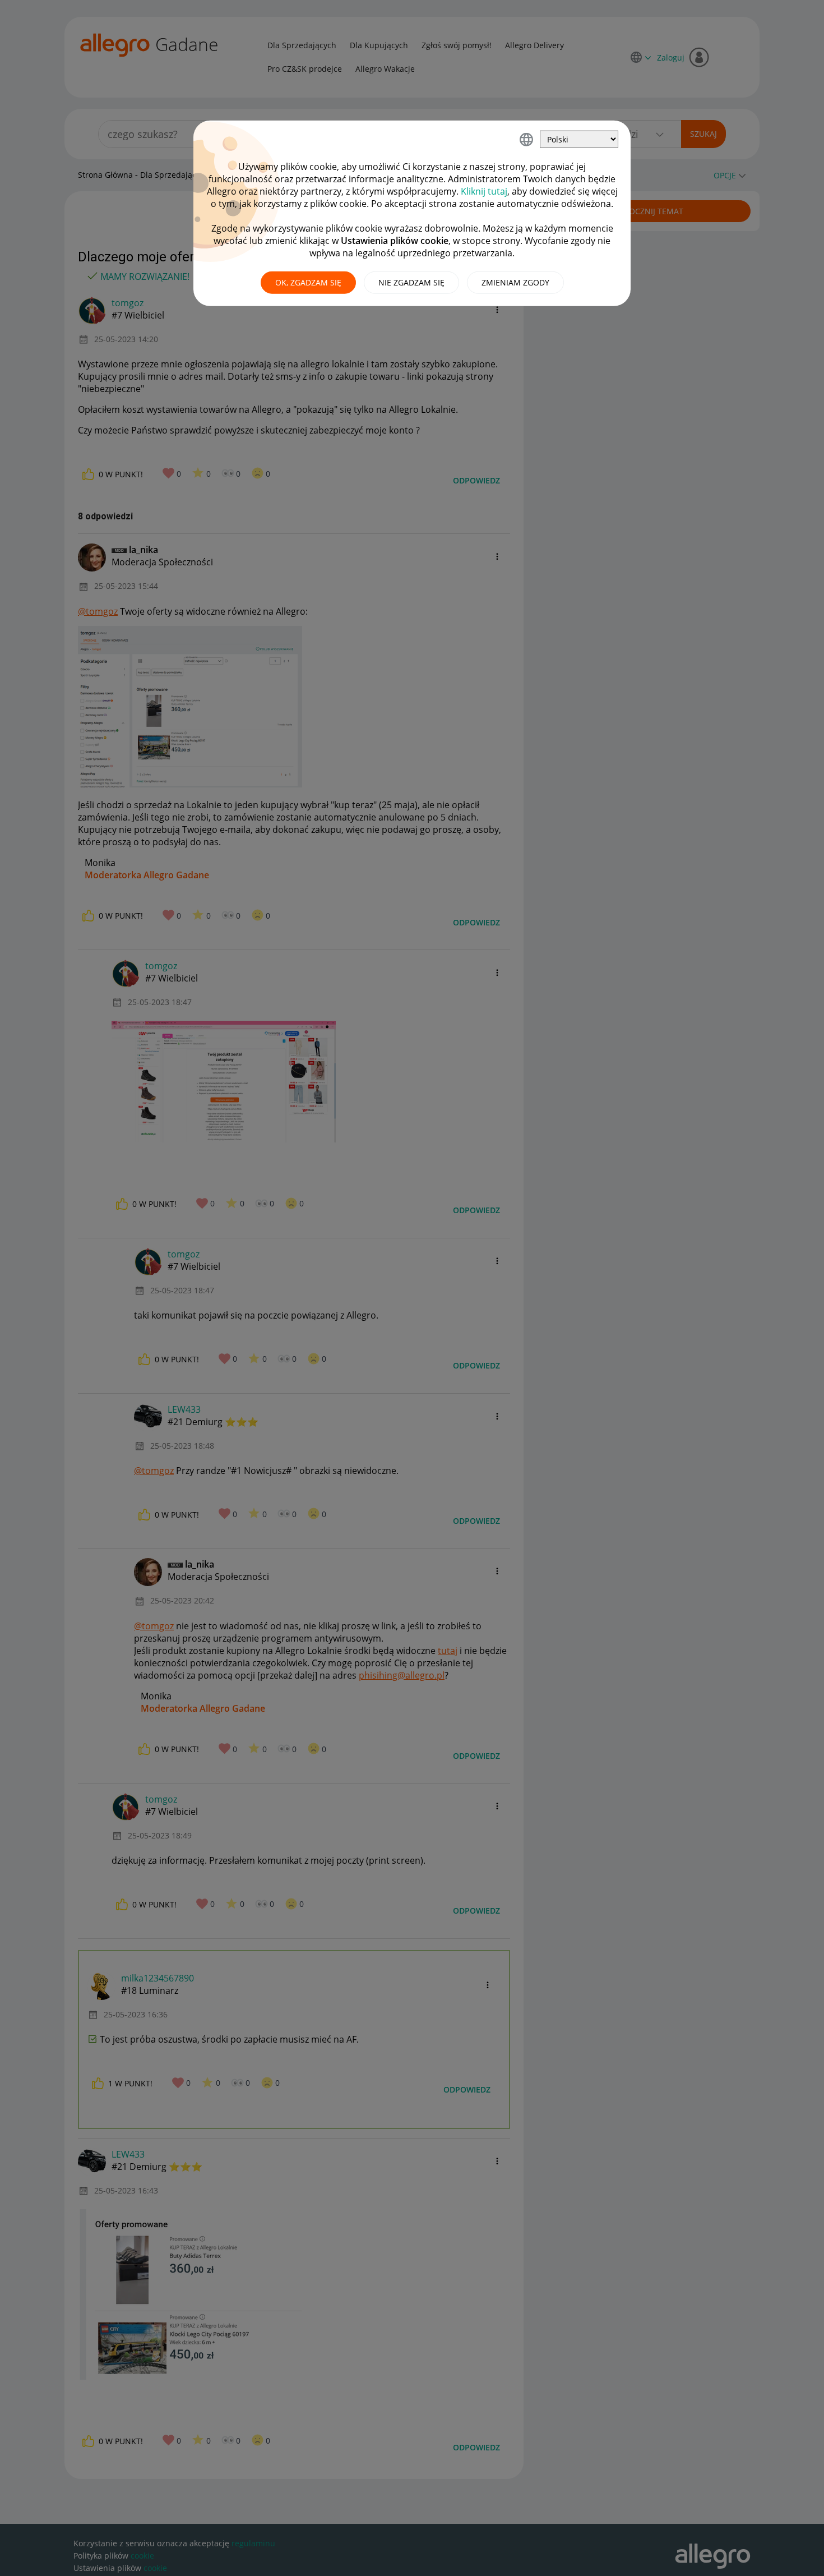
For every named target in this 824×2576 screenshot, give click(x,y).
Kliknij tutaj (484, 191)
